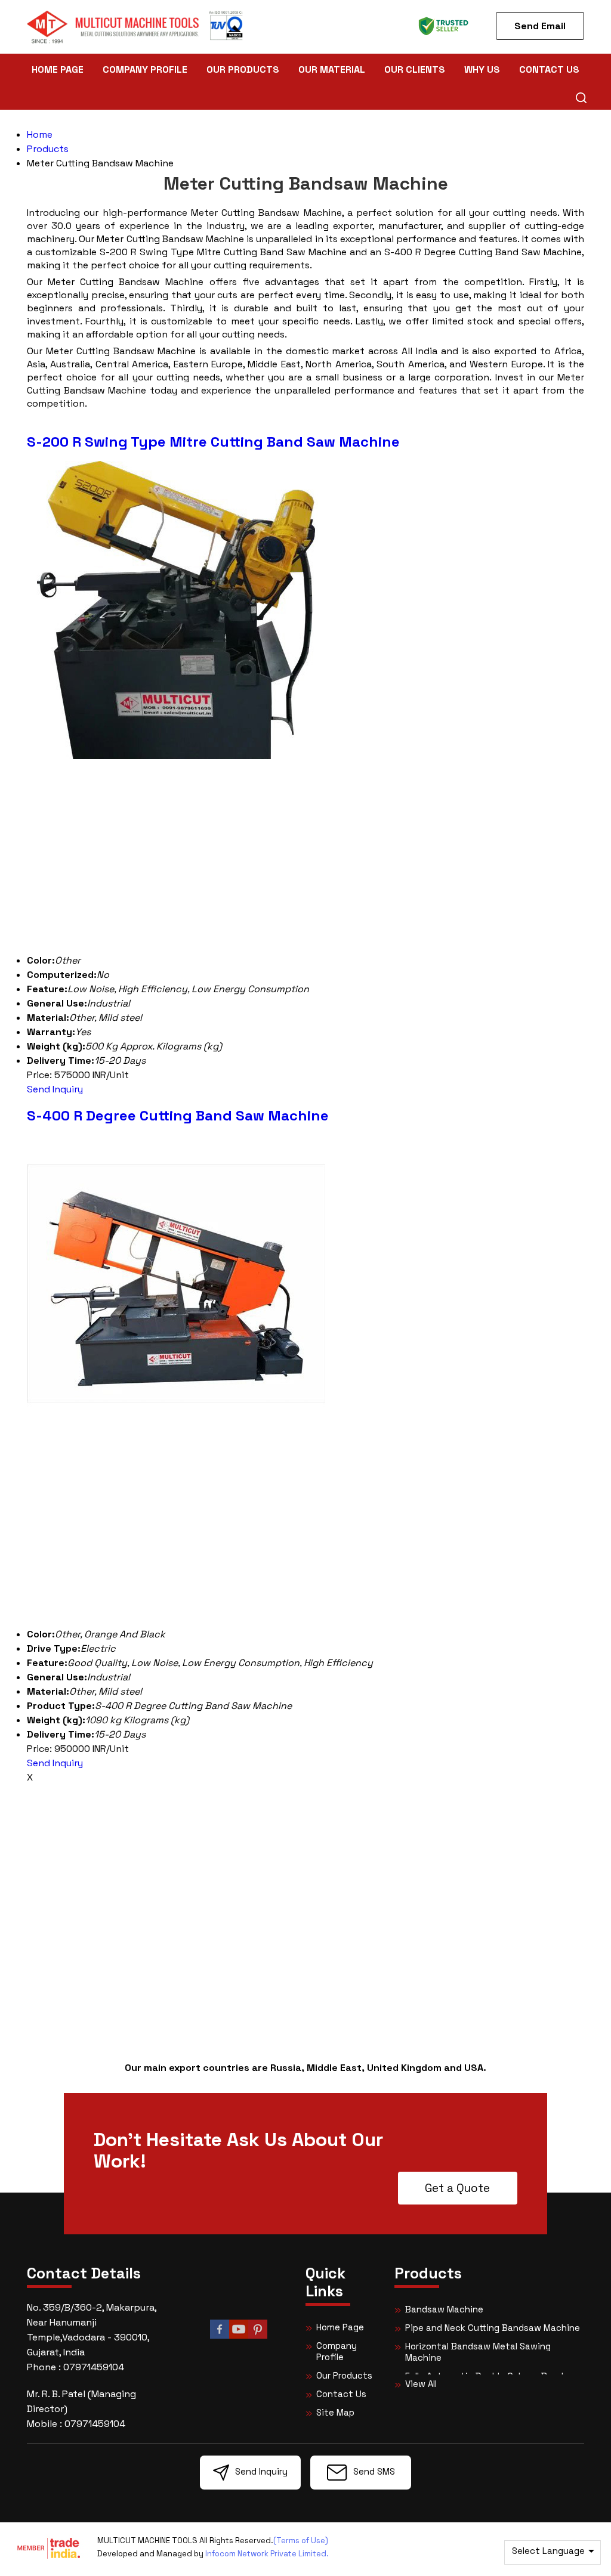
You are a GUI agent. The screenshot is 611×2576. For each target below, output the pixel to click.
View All (421, 2384)
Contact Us (549, 69)
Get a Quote (457, 2188)
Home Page (58, 69)
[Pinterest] (258, 2337)
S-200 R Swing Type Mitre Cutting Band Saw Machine (213, 442)
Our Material (332, 69)
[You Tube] (239, 2337)
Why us (482, 69)
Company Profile (145, 69)
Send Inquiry (55, 1089)
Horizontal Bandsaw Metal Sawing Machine (478, 2352)
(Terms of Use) (301, 2541)
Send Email (540, 26)
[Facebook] (220, 2337)
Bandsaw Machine (444, 2309)
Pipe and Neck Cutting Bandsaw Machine (493, 2328)
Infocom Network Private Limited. (267, 2554)
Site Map (335, 2412)
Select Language (548, 2551)
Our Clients (415, 69)
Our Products (243, 69)
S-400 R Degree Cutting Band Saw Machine (178, 1115)
